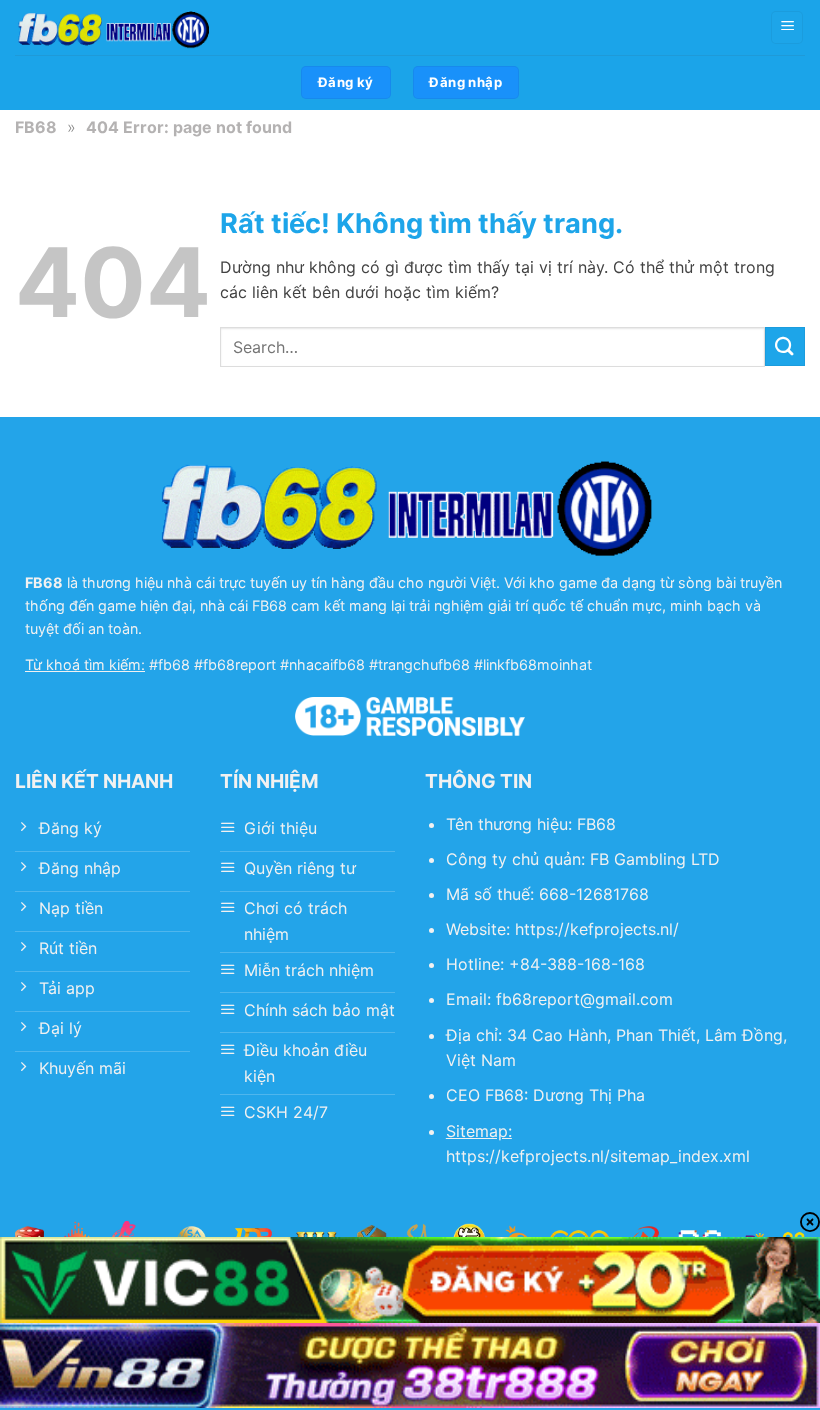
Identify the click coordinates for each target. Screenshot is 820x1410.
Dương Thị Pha (589, 1095)
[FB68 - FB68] (115, 27)
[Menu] (787, 27)
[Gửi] (785, 346)
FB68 (36, 127)
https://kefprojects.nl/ (597, 929)
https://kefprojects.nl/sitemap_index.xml (598, 1156)
